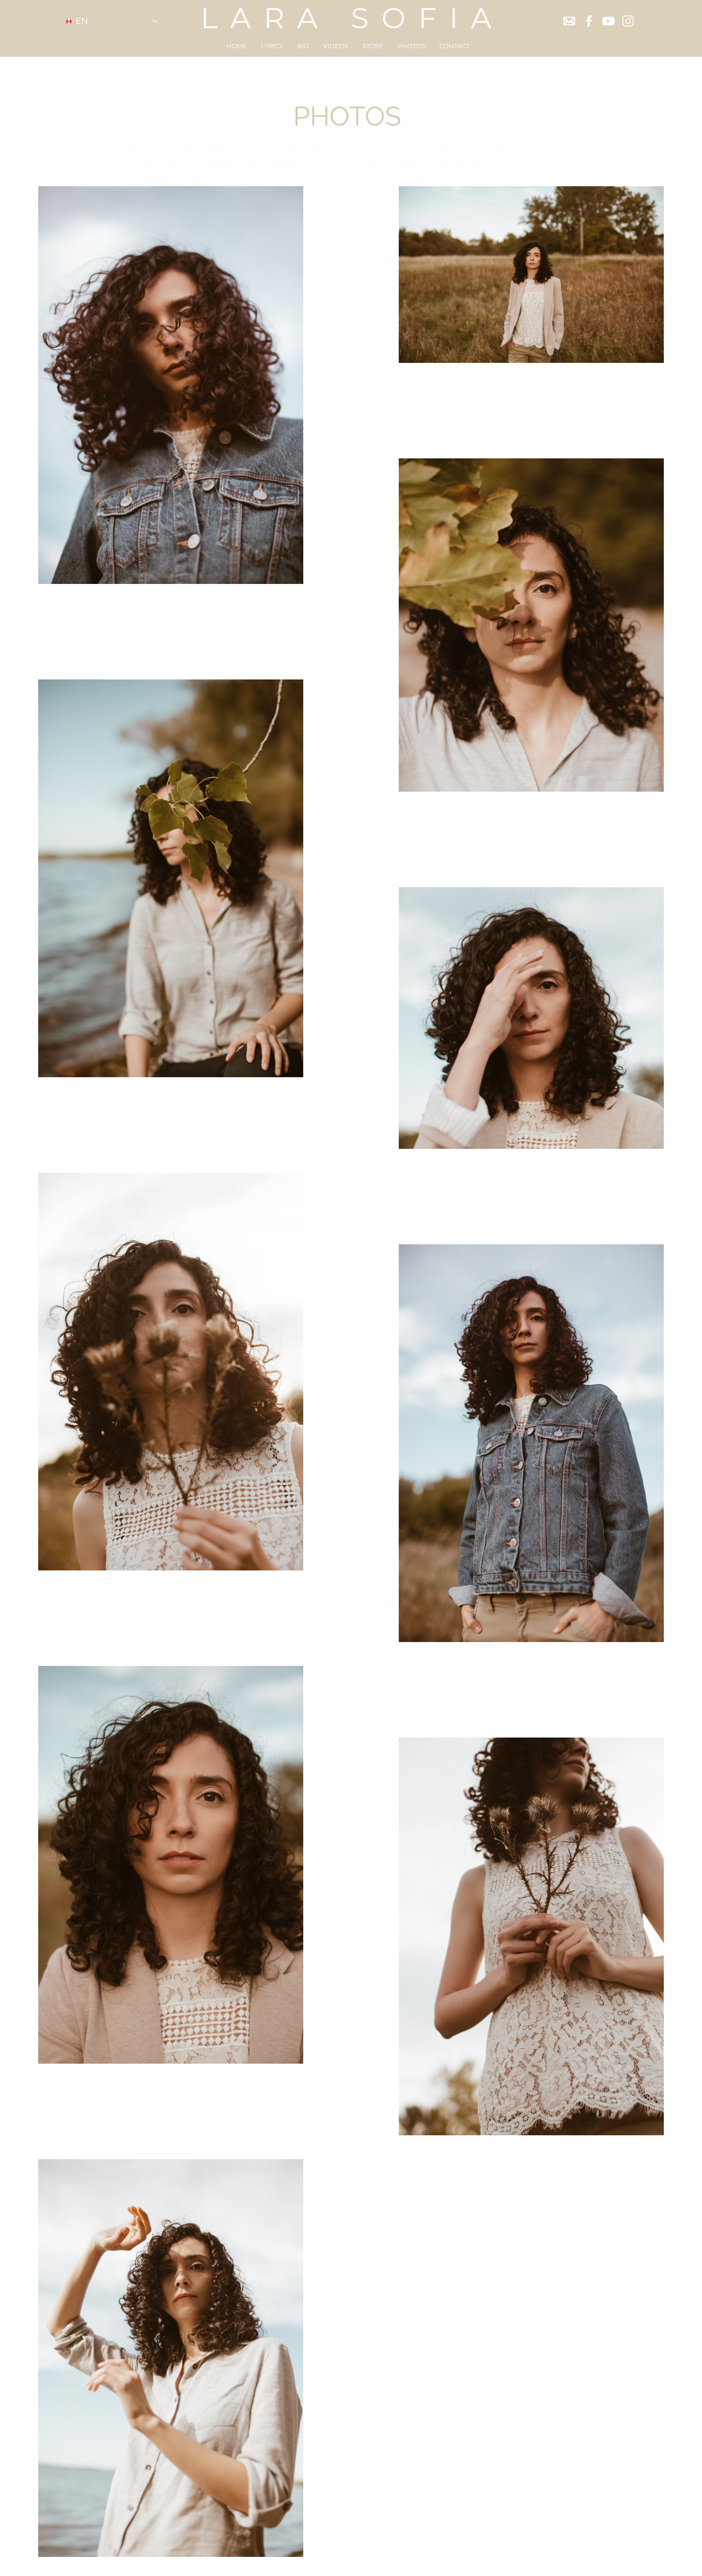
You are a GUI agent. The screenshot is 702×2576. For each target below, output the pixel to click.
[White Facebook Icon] (589, 21)
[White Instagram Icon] (628, 21)
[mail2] (569, 21)
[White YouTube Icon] (608, 21)
